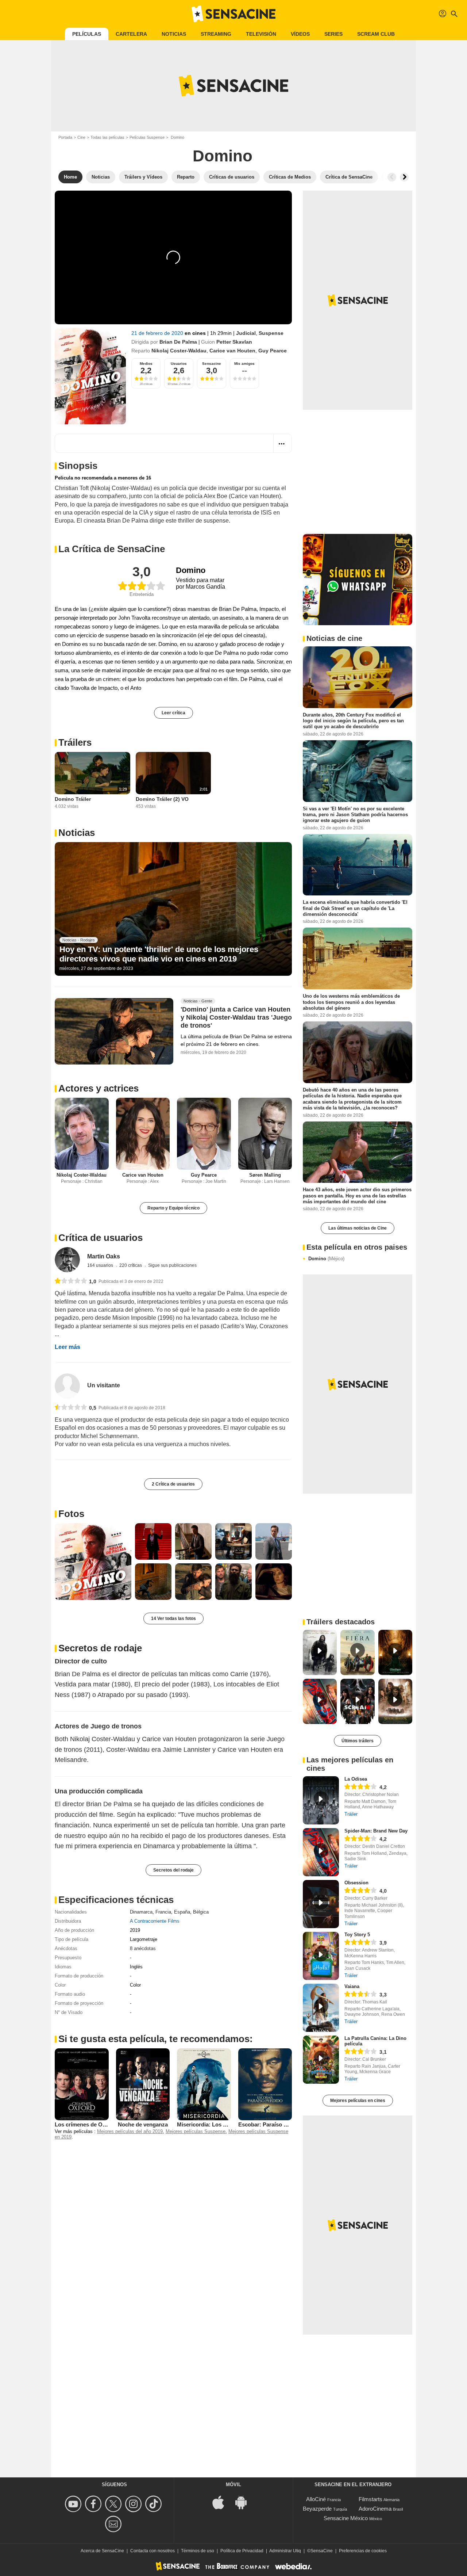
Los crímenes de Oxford (85, 2124)
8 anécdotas (143, 1948)
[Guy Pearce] (204, 1134)
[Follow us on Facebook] (94, 2504)
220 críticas (131, 1265)
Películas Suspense (147, 137)
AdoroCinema (375, 2509)
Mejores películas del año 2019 (130, 2131)
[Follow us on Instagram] (134, 2504)
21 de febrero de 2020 (158, 333)
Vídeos (300, 34)
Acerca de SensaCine (102, 2551)
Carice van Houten (232, 351)
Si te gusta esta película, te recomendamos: (156, 2039)
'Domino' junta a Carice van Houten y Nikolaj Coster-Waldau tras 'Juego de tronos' (236, 1017)
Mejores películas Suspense (196, 2131)
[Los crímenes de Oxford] (82, 2084)
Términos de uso (198, 2551)
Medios (146, 364)
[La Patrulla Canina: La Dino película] (321, 2060)
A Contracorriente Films (155, 1921)
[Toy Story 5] (321, 1956)
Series (333, 34)
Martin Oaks (104, 1256)
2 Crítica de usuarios (173, 1484)
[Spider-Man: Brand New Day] (321, 1852)
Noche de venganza (143, 2124)
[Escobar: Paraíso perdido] (265, 2084)
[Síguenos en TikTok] (155, 2504)
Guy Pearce (273, 351)
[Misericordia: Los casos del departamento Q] (204, 2084)
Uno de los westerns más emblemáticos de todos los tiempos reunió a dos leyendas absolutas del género (351, 1002)
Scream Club (376, 34)
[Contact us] (114, 2524)
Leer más (67, 1347)
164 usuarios (101, 1265)
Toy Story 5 (357, 1935)
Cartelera (131, 34)
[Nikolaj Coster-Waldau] (82, 1134)
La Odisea (356, 1779)
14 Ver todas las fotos (173, 1618)
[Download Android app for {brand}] (245, 2502)
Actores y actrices (99, 1088)
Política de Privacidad (242, 2551)
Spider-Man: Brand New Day (376, 1831)
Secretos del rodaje (173, 1870)
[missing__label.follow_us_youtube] (74, 2504)
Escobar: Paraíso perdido (271, 2124)
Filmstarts (370, 2499)
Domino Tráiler (73, 799)
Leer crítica (173, 713)
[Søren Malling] (265, 1134)
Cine (81, 137)
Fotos (71, 1514)
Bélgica (201, 1912)
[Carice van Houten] (143, 1134)
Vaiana (352, 1986)
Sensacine (212, 364)
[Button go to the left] (392, 177)
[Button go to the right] (404, 177)
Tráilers (75, 742)
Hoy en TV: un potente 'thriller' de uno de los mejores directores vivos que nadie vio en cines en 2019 (159, 954)
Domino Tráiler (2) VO (162, 799)
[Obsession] (321, 1904)
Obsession (356, 1883)
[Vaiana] (321, 2008)
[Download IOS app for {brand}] (222, 2502)
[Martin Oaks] (67, 1260)
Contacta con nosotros (153, 2551)
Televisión (261, 34)
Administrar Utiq (285, 2551)
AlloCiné (316, 2499)
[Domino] (90, 376)
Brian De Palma (178, 342)
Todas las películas (107, 137)
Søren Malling (265, 1175)
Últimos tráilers (358, 1741)
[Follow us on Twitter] (114, 2504)
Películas (87, 34)
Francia (163, 1912)
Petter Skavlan (234, 342)
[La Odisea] (321, 1800)
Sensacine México (346, 2518)
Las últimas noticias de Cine (358, 1228)
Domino (326, 1259)
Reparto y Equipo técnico (173, 1208)
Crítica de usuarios (101, 1238)
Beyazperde (317, 2509)
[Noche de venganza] (143, 2084)
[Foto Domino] (93, 1562)
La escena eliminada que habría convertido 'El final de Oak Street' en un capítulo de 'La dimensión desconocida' (355, 908)
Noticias (174, 34)
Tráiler (351, 1814)
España (182, 1912)
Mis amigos (244, 364)
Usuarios (179, 364)
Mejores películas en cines (358, 2101)
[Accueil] (233, 14)
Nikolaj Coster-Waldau (179, 351)
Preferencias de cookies (363, 2551)
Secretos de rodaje (100, 1648)
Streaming (216, 34)
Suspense (271, 333)
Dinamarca (141, 1912)
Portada (65, 137)
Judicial (246, 333)
